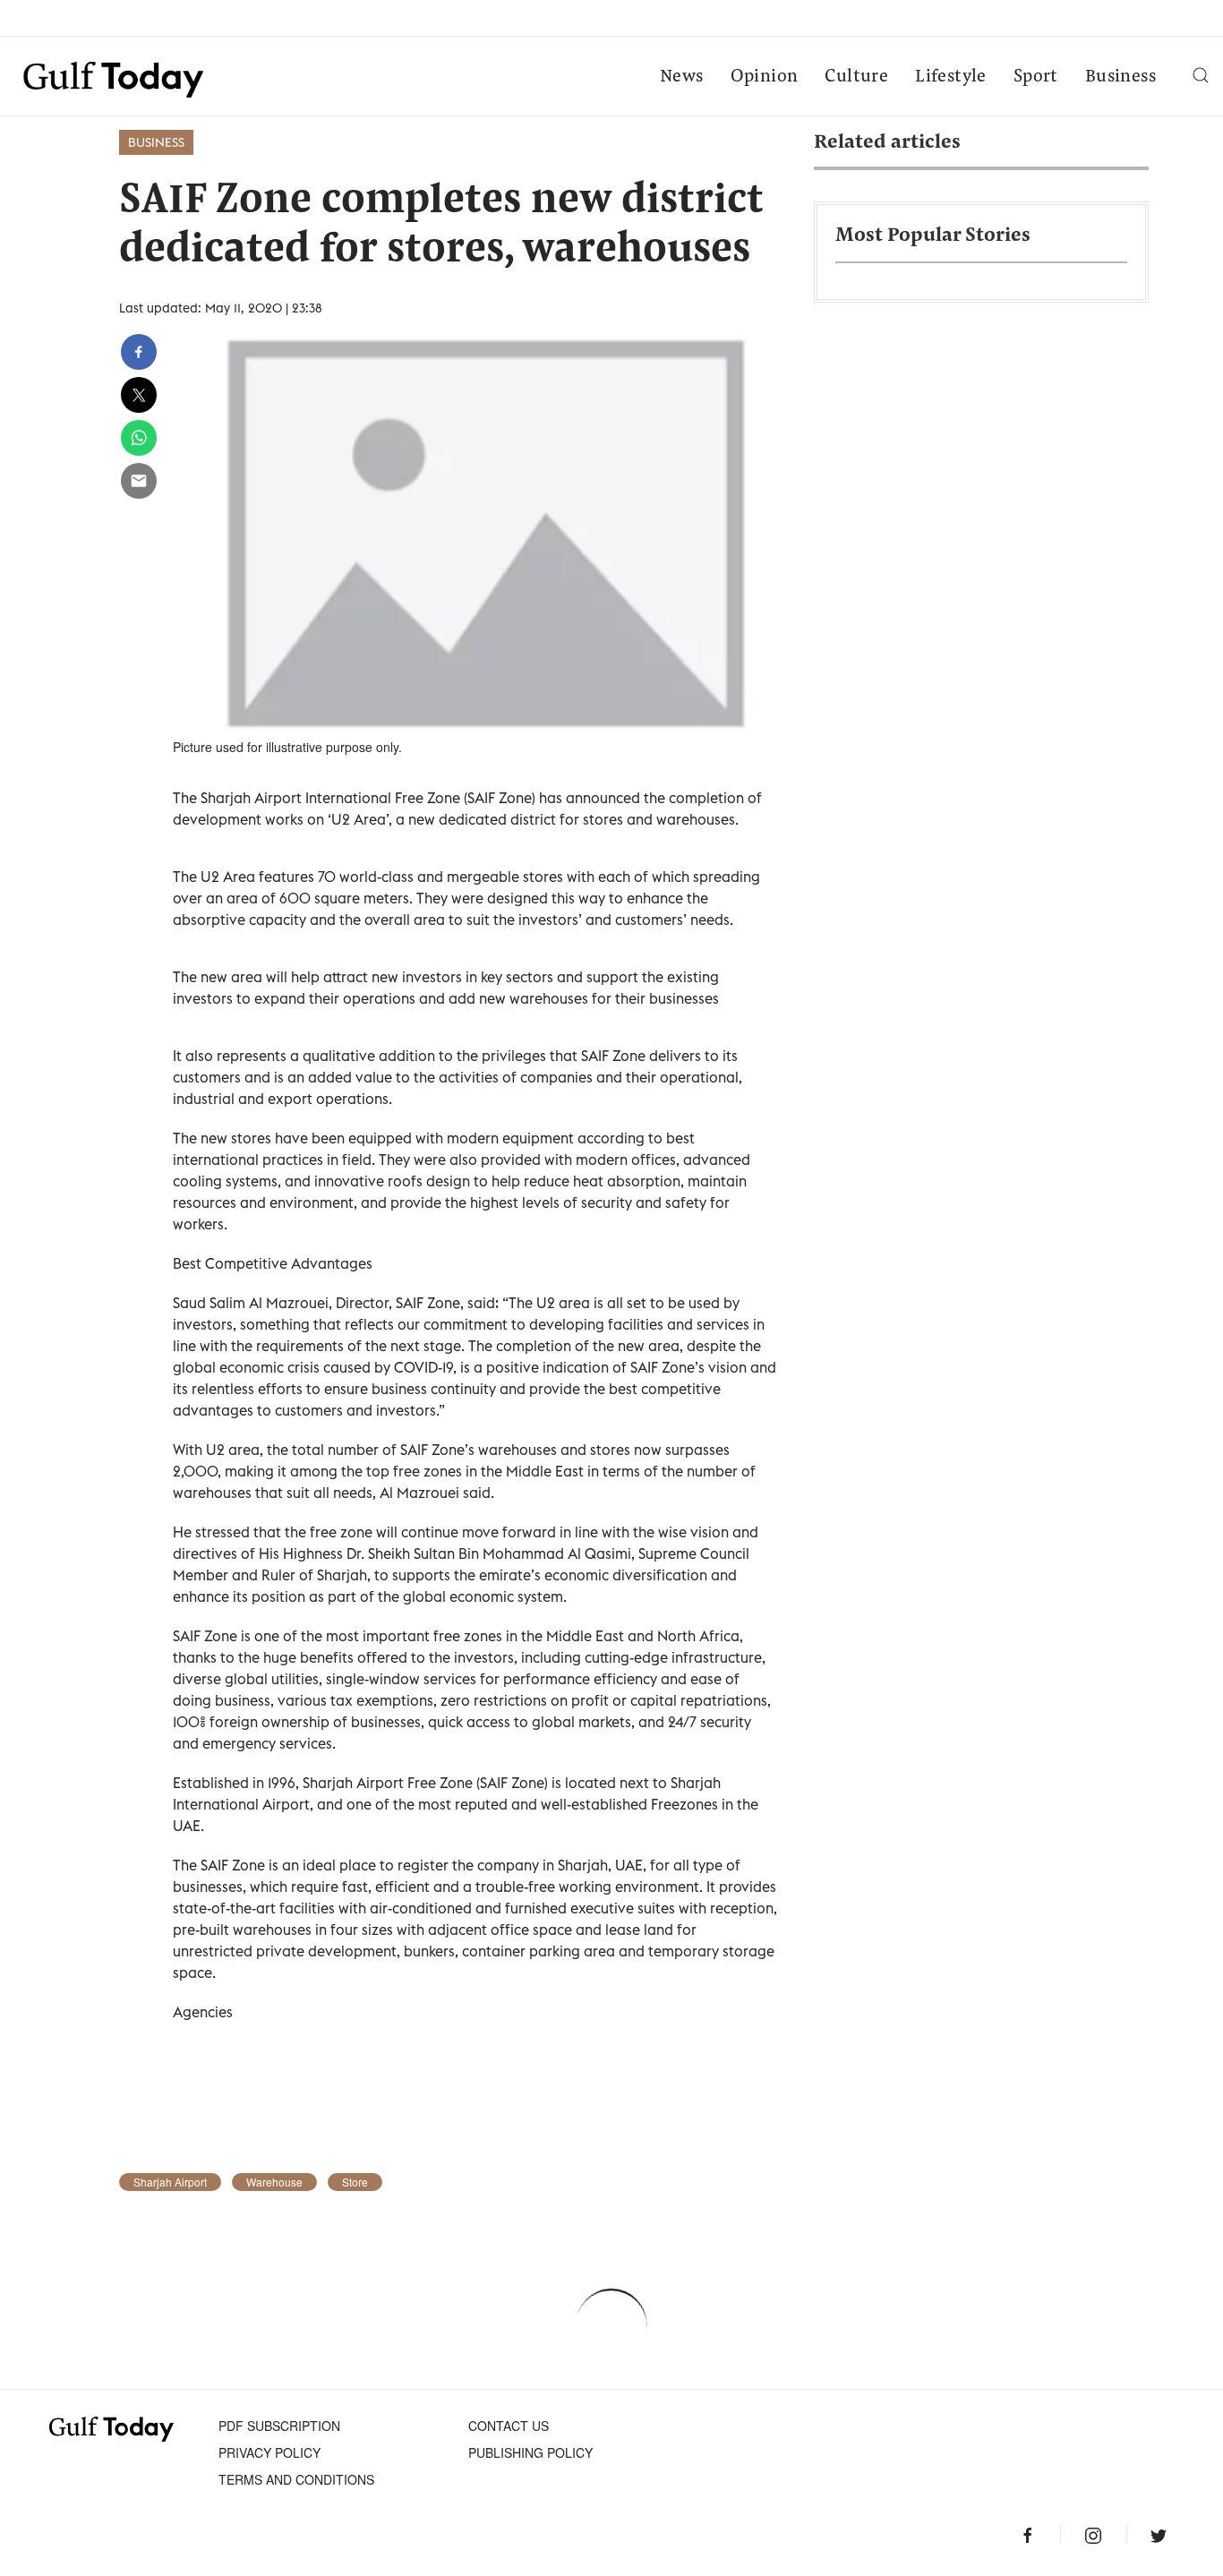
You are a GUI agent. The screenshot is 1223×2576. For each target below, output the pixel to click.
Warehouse (274, 2182)
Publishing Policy (530, 2452)
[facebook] (139, 352)
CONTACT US (509, 2426)
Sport (1036, 77)
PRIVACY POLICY (269, 2452)
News (682, 77)
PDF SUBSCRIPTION (279, 2426)
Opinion (765, 77)
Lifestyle (951, 77)
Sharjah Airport (170, 2182)
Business (1120, 77)
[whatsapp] (139, 438)
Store (355, 2182)
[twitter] (139, 395)
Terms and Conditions (296, 2479)
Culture (856, 77)
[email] (139, 481)
